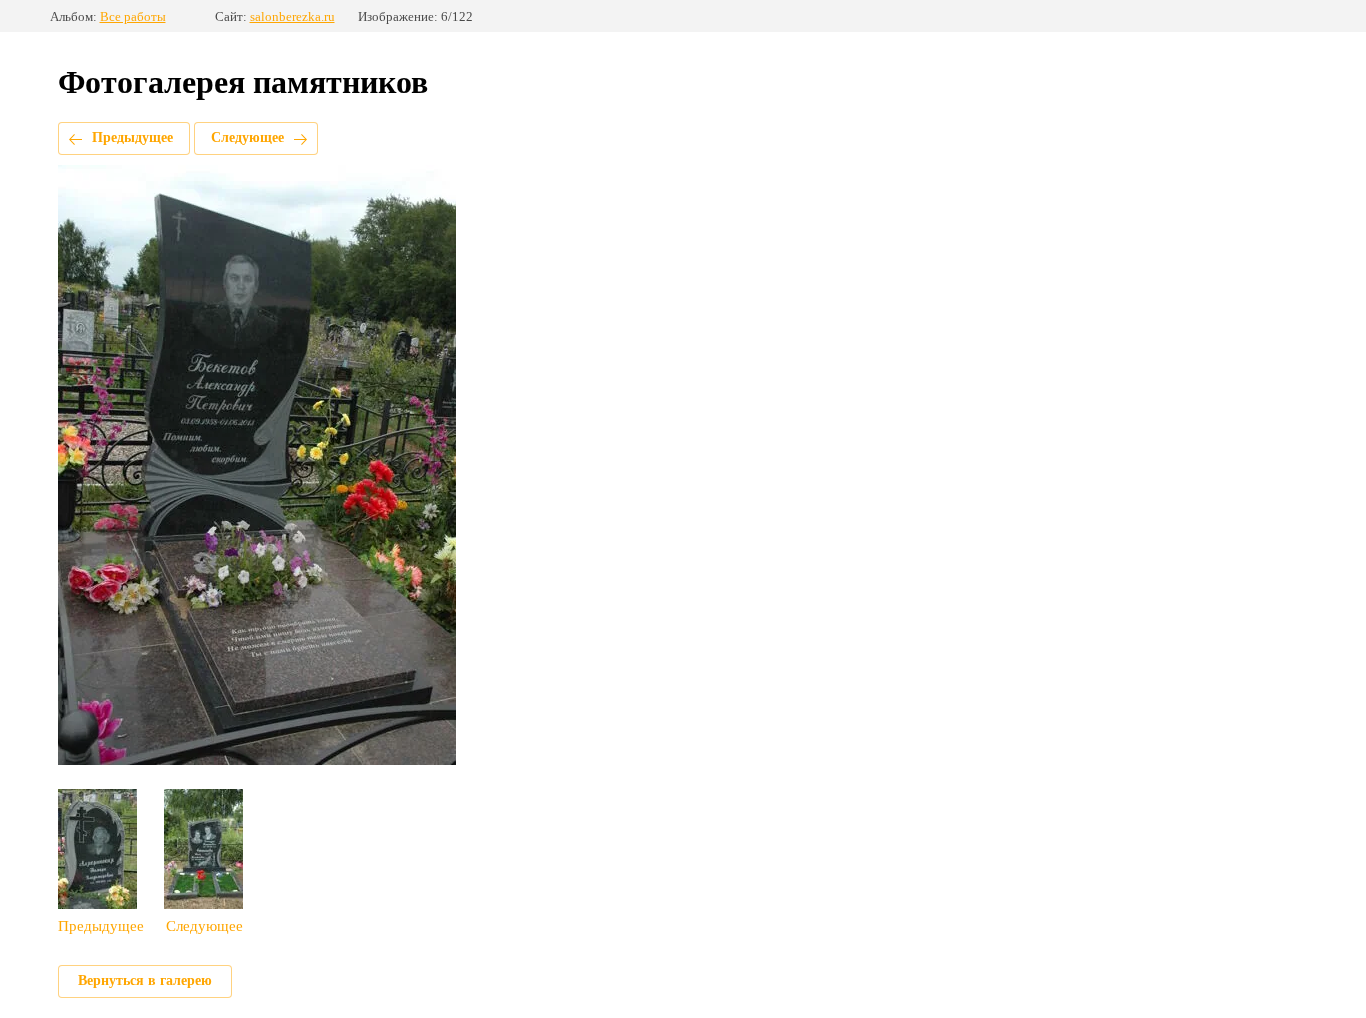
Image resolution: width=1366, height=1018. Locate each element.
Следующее (247, 137)
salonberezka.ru (292, 16)
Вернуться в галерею (145, 980)
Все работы (133, 16)
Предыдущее (132, 137)
